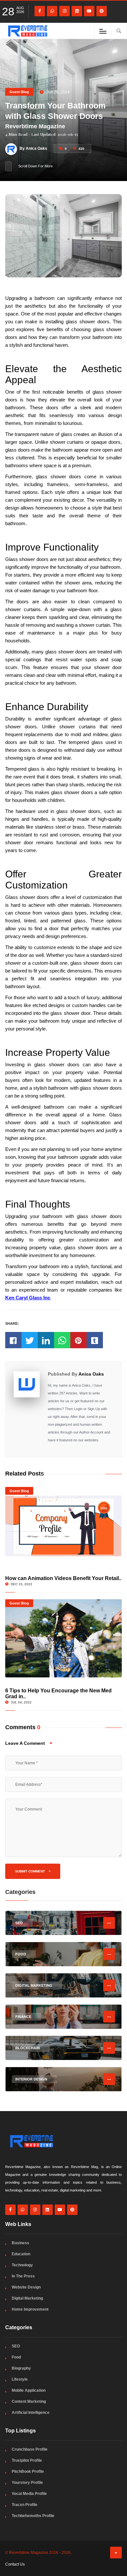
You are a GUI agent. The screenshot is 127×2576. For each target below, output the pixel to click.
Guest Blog (19, 92)
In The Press (23, 2276)
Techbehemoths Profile (33, 2516)
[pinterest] (102, 11)
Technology (22, 2265)
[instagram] (64, 11)
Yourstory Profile (27, 2483)
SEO (16, 2346)
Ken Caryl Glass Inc (28, 1298)
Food (16, 2357)
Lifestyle (20, 2379)
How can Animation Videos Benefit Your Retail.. (63, 1578)
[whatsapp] (52, 11)
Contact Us (15, 2564)
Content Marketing (29, 2401)
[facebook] (40, 11)
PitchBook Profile (28, 2471)
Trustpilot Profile (27, 2460)
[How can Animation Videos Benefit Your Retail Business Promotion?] (64, 1526)
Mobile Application (29, 2390)
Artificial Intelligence (31, 2413)
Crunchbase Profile (30, 2449)
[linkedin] (77, 11)
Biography (21, 2368)
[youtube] (89, 11)
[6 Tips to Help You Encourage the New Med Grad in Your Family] (64, 1638)
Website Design (26, 2287)
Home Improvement (30, 2309)
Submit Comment (30, 1871)
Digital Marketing (27, 2298)
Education (21, 2254)
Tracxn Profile (25, 2505)
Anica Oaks (91, 1374)
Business (21, 2243)
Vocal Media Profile (29, 2494)
